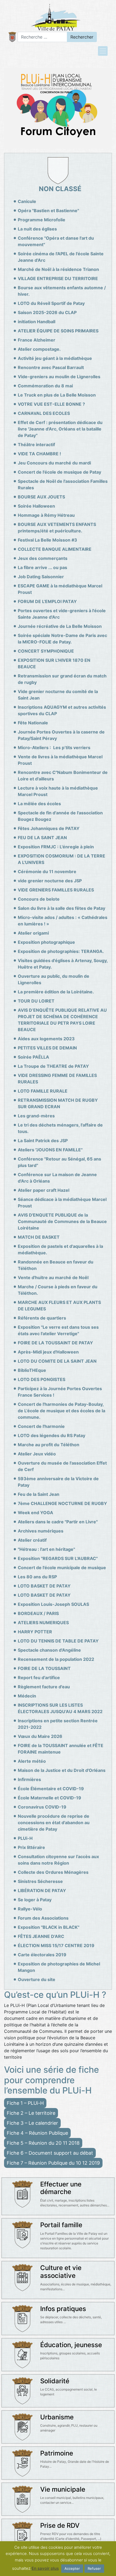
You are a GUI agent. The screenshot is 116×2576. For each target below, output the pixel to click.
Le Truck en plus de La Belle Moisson (57, 395)
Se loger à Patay (35, 1900)
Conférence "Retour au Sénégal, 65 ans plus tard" (59, 1162)
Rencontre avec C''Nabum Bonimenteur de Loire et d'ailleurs (63, 776)
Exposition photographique (46, 942)
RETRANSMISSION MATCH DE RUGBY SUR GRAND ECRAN (58, 1103)
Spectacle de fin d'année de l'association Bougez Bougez (60, 816)
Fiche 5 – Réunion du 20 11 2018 (43, 2143)
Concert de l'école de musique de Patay (59, 472)
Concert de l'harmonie (41, 1426)
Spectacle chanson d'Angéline (49, 1650)
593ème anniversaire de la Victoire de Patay (58, 1482)
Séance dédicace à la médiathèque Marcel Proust (62, 1203)
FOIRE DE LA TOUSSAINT (44, 1668)
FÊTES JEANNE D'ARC (41, 1936)
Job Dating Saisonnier (41, 577)
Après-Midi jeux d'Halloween (48, 1352)
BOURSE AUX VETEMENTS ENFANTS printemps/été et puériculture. (57, 528)
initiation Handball (37, 322)
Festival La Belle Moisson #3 (47, 540)
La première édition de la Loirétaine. (56, 992)
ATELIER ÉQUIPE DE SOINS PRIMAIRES (58, 331)
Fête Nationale (33, 723)
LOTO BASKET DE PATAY (44, 1586)
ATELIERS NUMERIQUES (43, 1623)
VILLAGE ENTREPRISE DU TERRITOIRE (58, 278)
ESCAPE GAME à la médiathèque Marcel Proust (60, 589)
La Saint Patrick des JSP (43, 1141)
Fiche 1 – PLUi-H (25, 2103)
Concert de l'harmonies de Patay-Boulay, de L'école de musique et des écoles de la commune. (62, 1411)
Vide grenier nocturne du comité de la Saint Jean (58, 695)
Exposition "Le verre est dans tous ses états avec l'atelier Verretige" (58, 1330)
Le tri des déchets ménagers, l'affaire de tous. (60, 1128)
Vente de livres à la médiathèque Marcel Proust (60, 760)
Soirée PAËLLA (33, 1057)
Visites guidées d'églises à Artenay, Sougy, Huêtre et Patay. (63, 964)
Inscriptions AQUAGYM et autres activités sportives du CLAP (62, 710)
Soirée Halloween (36, 506)
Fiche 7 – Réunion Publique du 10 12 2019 (53, 2163)
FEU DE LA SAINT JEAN (42, 838)
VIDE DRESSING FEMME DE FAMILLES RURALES (57, 1079)
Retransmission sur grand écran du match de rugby (62, 679)
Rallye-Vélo (30, 1909)
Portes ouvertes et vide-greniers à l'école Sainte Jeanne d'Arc (62, 614)
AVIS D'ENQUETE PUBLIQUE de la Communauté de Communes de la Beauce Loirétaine (62, 1221)
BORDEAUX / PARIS (38, 1613)
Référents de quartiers (42, 1318)
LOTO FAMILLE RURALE (43, 1091)
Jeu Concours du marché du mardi (54, 463)
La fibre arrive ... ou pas (42, 567)
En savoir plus (45, 2568)
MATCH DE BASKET (39, 1237)
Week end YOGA (35, 1513)
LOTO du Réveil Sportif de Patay (51, 303)
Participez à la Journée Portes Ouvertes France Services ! (60, 1392)
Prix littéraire (31, 1847)
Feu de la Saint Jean (39, 1494)
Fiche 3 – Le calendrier (32, 2123)
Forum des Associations (43, 1918)
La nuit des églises (37, 229)
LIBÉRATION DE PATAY (42, 1890)
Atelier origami (33, 933)
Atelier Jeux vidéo (37, 1454)
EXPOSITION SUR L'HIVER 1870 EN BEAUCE (54, 663)
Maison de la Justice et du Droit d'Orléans (62, 1770)
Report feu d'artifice (39, 1678)
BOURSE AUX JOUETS (41, 497)
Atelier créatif (32, 1540)
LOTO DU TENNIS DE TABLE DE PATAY (58, 1641)
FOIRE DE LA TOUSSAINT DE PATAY (55, 1343)
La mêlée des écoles (39, 804)
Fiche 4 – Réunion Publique (37, 2133)
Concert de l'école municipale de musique (62, 1568)
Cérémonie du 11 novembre (47, 872)
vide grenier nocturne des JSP (50, 881)
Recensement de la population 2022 (56, 1659)
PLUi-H (25, 1838)
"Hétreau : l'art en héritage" (46, 1549)
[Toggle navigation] (103, 51)
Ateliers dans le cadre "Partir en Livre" (58, 1522)
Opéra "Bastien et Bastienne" (48, 211)
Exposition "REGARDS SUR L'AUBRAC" (58, 1558)
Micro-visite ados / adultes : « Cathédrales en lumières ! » (63, 921)
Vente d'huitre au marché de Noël (53, 1277)
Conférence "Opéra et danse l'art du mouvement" (56, 241)
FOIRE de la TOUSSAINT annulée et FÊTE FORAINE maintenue (61, 1749)
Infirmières (29, 1779)
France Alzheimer (37, 340)
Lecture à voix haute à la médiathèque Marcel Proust (58, 791)
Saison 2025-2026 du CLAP (47, 312)
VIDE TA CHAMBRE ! (39, 454)
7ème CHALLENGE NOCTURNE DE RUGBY (62, 1503)
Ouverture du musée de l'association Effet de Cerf (62, 1466)
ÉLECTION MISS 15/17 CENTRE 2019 (56, 1945)
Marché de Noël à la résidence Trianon (58, 269)
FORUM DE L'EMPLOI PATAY (47, 601)
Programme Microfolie (42, 220)
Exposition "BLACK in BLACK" (49, 1927)
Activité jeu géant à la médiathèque (55, 358)
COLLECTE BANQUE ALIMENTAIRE (55, 549)
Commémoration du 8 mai (45, 386)
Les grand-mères (36, 1116)
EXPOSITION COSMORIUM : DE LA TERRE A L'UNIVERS (62, 859)
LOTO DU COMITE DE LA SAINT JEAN (57, 1361)
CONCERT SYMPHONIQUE (46, 651)
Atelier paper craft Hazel (44, 1190)
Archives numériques (41, 1531)
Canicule (27, 201)
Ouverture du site (37, 1979)
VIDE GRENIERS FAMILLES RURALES (56, 890)
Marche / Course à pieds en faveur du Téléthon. (58, 1290)
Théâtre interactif (36, 445)
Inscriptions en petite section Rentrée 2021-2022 (58, 1724)
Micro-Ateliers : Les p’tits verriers (54, 748)
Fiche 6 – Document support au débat (50, 2153)
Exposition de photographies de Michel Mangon (59, 1967)
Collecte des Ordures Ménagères (53, 1872)
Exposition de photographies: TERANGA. (61, 951)
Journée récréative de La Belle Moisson (60, 626)
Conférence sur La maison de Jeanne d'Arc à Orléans (57, 1178)
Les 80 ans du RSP (37, 1577)
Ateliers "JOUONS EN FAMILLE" (50, 1150)
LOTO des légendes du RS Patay (52, 1435)
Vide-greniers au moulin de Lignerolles (59, 377)
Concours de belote (39, 899)
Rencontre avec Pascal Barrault (51, 367)
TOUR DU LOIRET (36, 1001)
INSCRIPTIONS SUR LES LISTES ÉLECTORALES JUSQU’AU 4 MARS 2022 (60, 1708)
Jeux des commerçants (43, 558)
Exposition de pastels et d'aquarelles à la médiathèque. (60, 1249)
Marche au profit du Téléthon (49, 1445)
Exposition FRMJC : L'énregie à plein (56, 847)
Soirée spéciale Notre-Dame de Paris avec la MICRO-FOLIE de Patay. (62, 639)
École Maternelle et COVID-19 (50, 1798)
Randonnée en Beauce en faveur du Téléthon (56, 1265)
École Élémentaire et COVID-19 (51, 1789)
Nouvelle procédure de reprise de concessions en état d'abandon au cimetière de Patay (54, 1823)
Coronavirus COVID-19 (42, 1807)
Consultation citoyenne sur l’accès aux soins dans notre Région (58, 1860)
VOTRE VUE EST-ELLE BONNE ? (51, 404)
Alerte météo (32, 1761)
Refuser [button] (94, 2568)
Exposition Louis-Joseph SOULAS (53, 1604)
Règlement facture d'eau (44, 1687)
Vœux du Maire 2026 (40, 1736)
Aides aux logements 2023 (46, 1039)
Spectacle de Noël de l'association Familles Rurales (63, 484)
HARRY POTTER (35, 1632)
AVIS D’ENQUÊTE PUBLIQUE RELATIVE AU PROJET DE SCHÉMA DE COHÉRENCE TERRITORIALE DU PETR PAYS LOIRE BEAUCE (62, 1020)
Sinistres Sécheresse (40, 1881)
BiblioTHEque (32, 1370)
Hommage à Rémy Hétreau (46, 515)
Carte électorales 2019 (42, 1955)
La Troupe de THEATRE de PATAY (53, 1066)
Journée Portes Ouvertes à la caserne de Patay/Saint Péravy (61, 735)
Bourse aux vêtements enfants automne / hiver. (62, 291)
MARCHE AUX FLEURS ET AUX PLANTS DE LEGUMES (59, 1306)
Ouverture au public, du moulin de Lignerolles (54, 979)
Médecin (27, 1696)
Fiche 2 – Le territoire (31, 2113)
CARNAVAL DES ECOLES (44, 413)
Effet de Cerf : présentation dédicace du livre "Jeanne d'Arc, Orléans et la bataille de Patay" (60, 429)
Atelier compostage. (39, 349)
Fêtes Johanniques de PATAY (49, 828)
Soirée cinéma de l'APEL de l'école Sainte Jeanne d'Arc (61, 257)
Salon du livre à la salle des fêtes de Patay (62, 908)
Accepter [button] (72, 2568)
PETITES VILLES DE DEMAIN (47, 1048)
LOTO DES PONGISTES (42, 1379)
